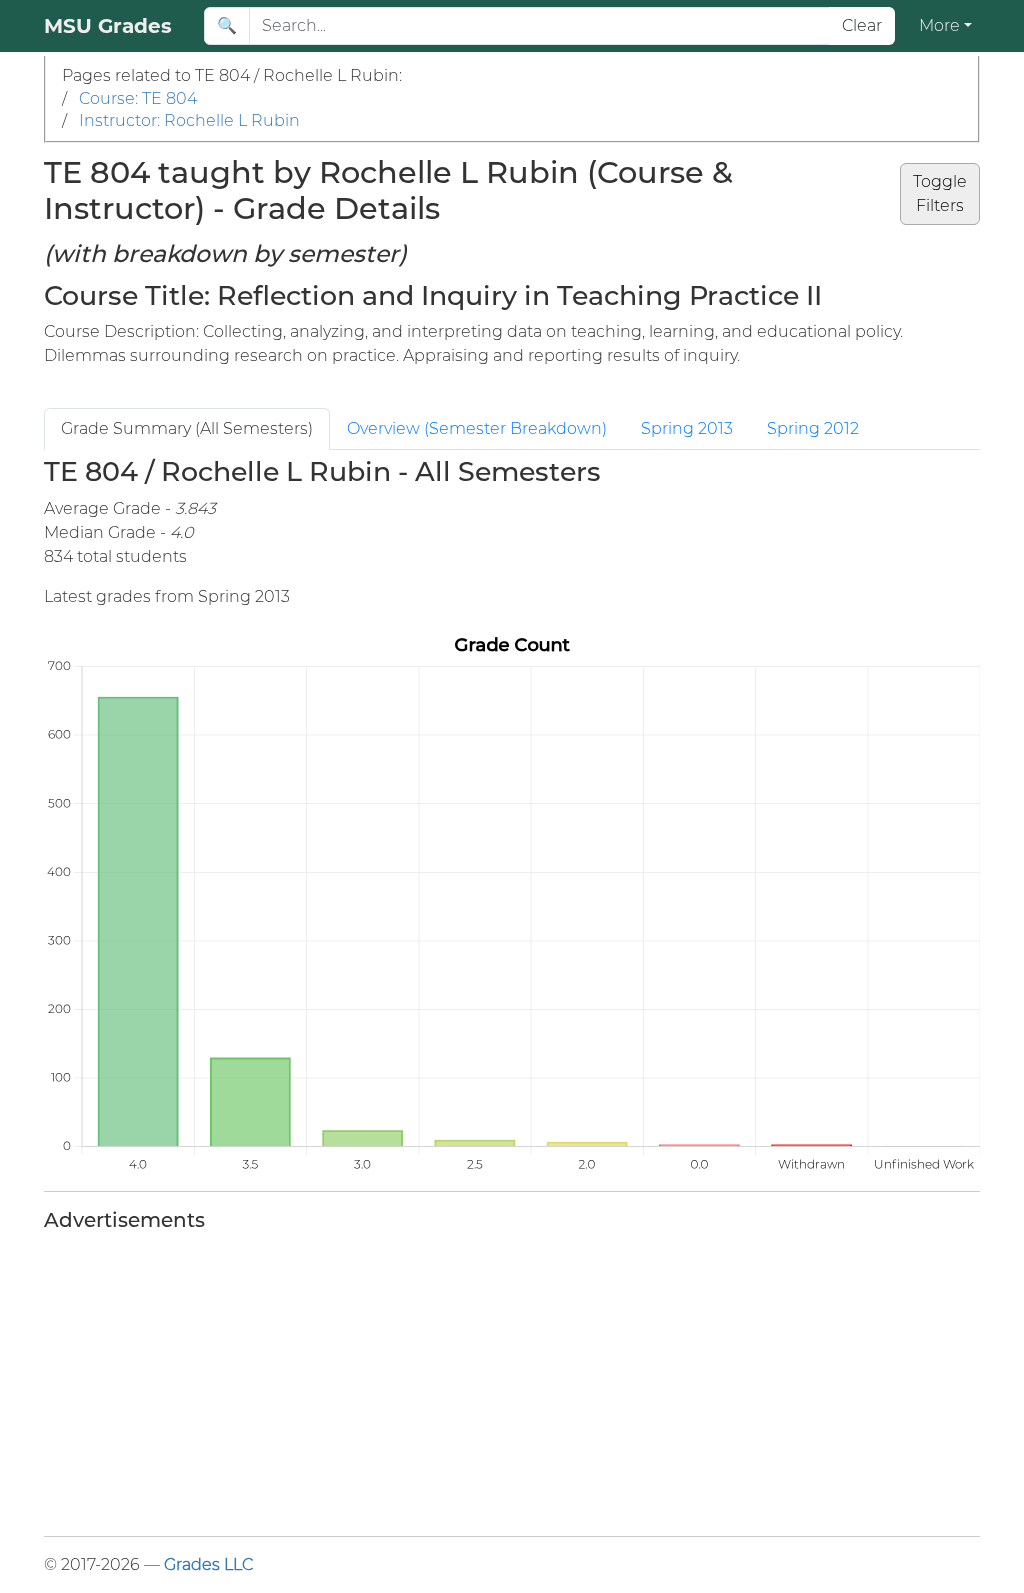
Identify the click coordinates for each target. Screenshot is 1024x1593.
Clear (862, 25)
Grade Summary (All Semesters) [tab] (187, 428)
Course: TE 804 (138, 98)
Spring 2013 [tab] (687, 428)
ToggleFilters (940, 193)
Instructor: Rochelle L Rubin (189, 120)
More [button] (939, 25)
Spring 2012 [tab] (813, 428)
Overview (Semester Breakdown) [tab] (477, 428)
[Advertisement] (512, 1380)
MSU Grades (108, 26)
